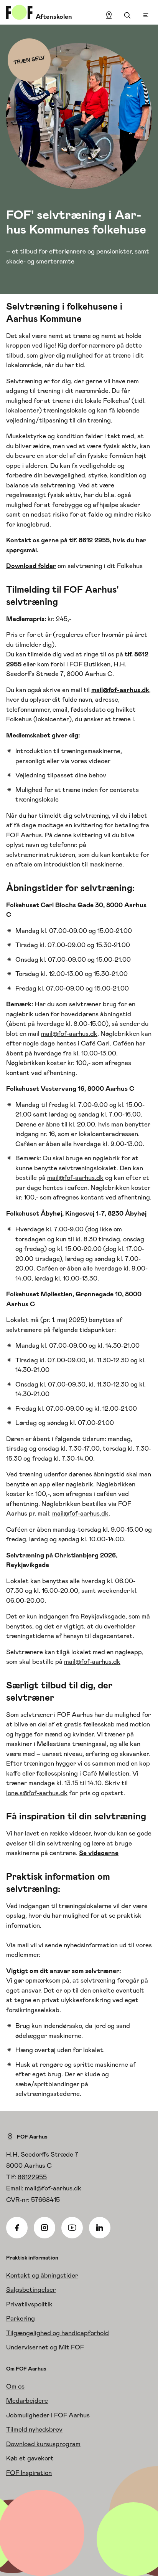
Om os (15, 2386)
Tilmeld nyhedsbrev (34, 2429)
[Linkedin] (100, 2228)
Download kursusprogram (43, 2444)
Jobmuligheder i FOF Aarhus (48, 2415)
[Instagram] (44, 2228)
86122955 (32, 2177)
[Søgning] (127, 15)
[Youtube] (72, 2228)
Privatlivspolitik (29, 2304)
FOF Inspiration (29, 2473)
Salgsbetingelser (31, 2289)
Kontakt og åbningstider (42, 2275)
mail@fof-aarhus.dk (69, 1034)
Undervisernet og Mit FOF (45, 2347)
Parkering (21, 2318)
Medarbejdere (27, 2400)
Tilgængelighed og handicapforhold (58, 2333)
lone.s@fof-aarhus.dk (37, 1793)
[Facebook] (17, 2228)
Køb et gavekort (30, 2458)
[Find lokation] (109, 15)
